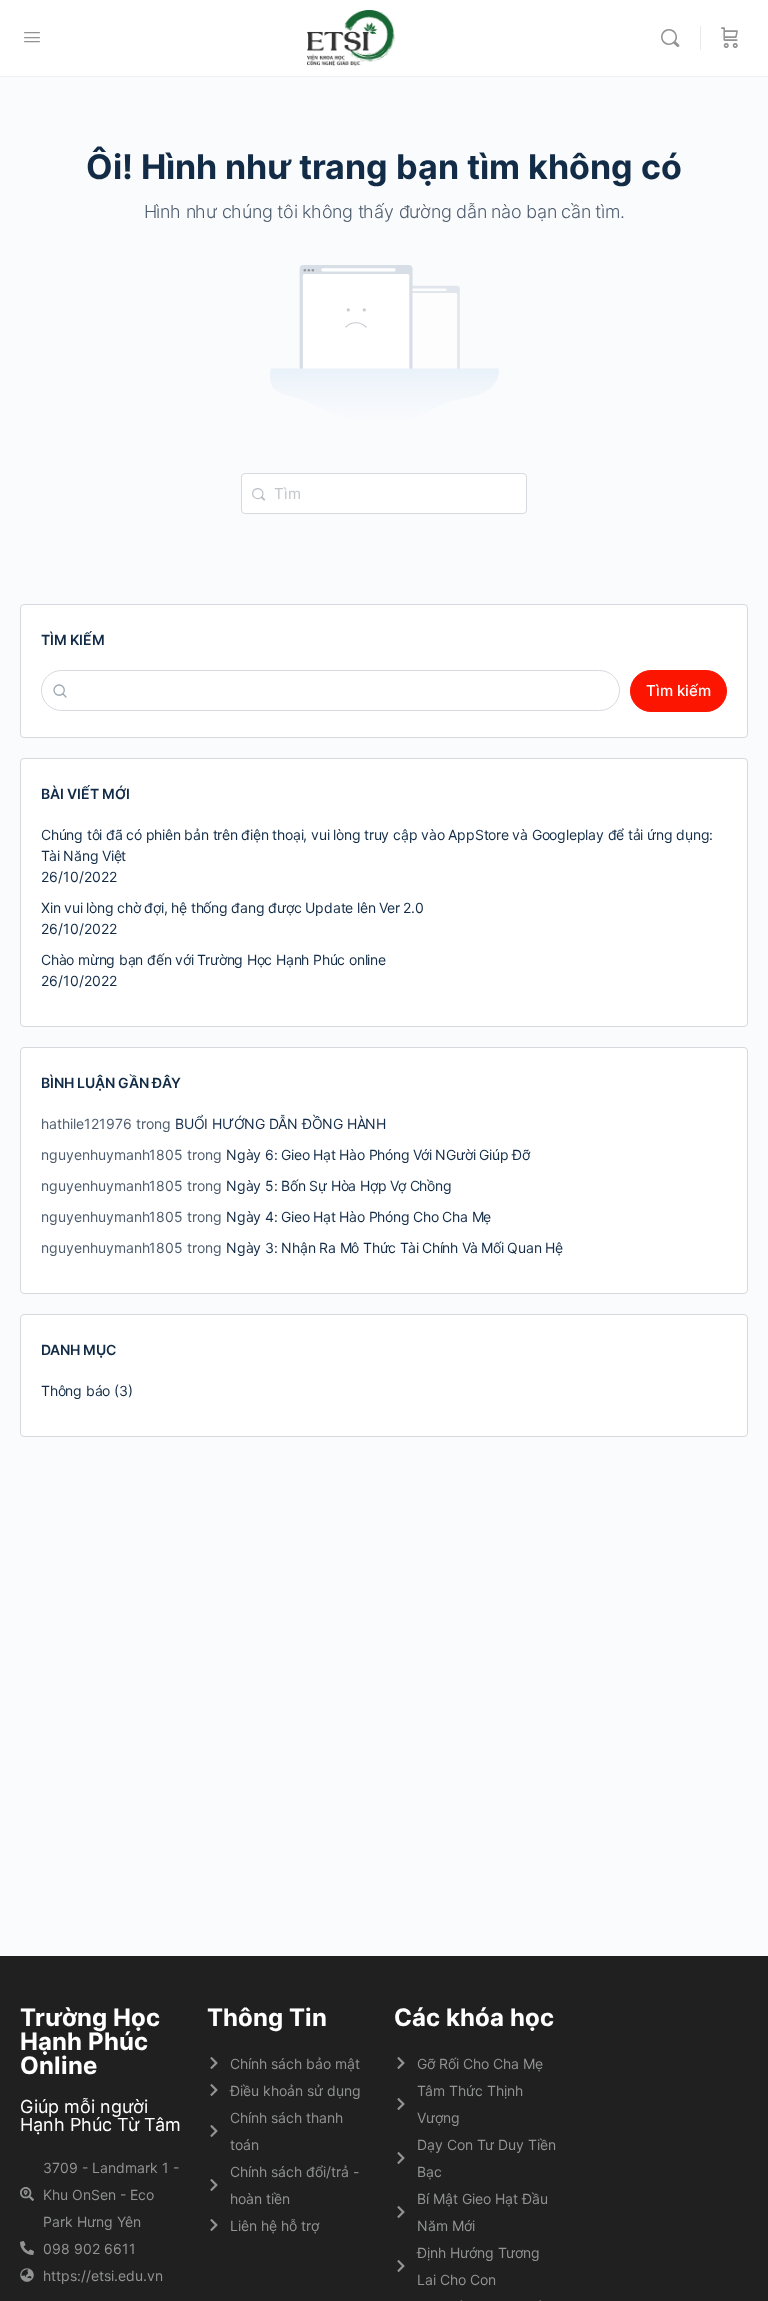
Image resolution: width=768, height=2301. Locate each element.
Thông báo (75, 1390)
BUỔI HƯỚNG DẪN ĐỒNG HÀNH (280, 1123)
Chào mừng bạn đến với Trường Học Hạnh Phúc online (213, 959)
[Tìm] (675, 38)
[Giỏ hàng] (730, 38)
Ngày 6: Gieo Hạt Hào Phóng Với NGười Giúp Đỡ (378, 1154)
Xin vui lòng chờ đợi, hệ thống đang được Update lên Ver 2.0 (232, 907)
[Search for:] (384, 492)
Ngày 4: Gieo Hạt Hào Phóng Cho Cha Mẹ (358, 1216)
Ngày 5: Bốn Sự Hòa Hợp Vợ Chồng (339, 1185)
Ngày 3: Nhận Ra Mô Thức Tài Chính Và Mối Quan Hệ (394, 1247)
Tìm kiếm (73, 639)
